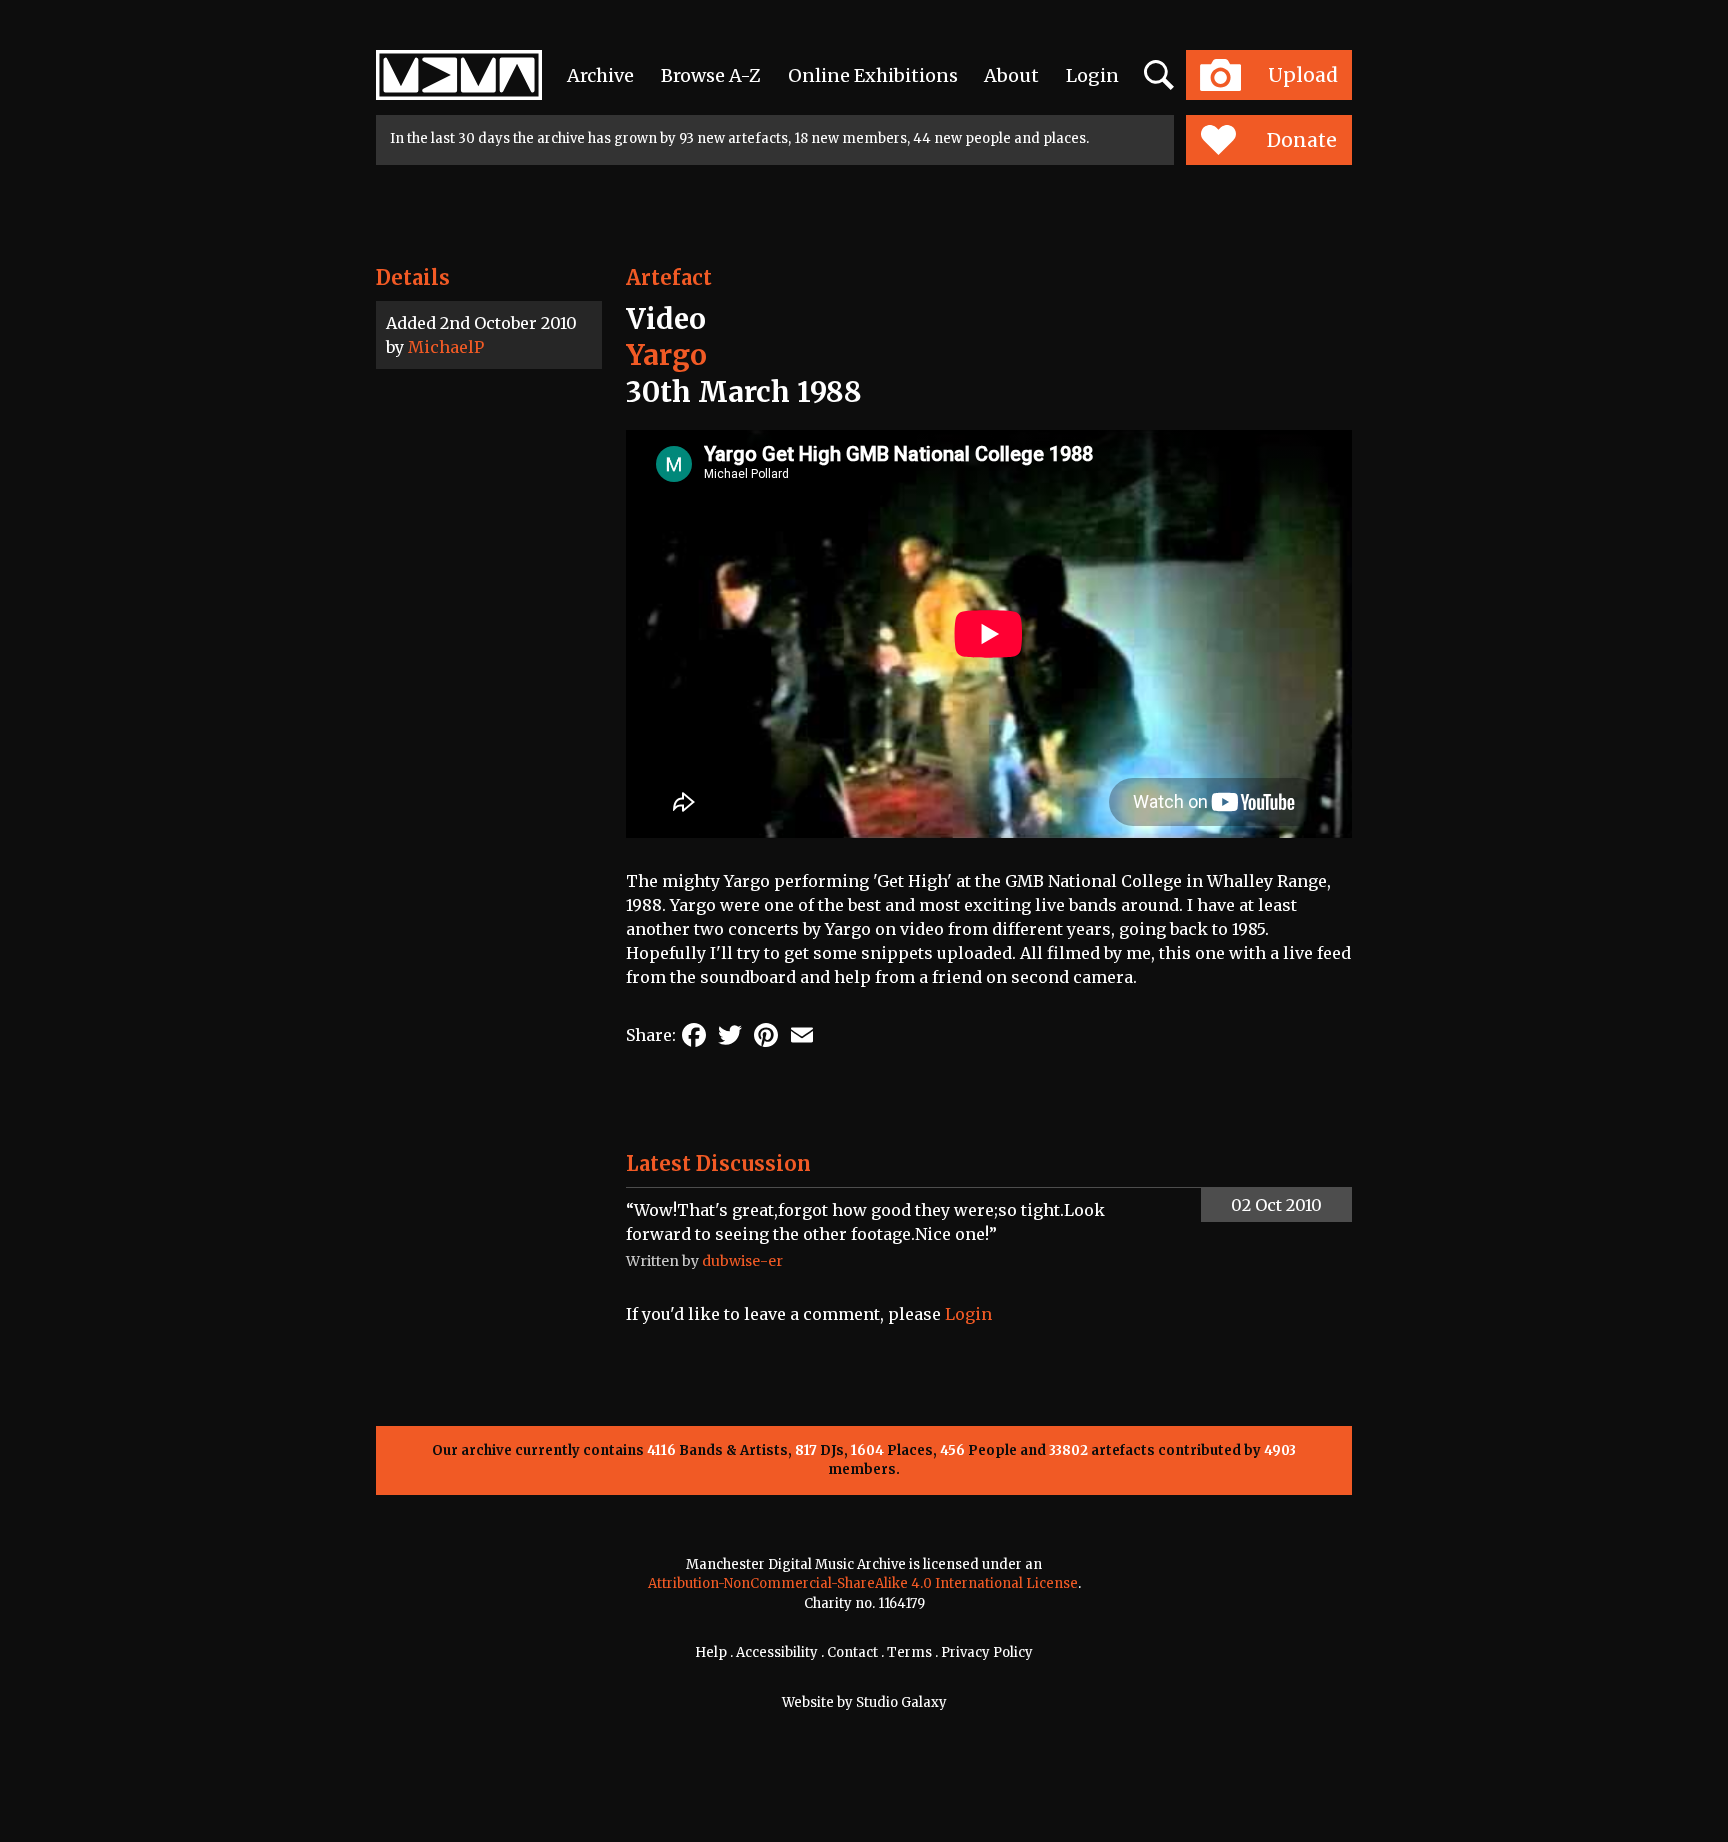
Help (711, 1652)
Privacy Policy (987, 1652)
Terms (909, 1652)
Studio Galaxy (901, 1702)
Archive (600, 75)
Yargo (666, 355)
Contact (852, 1652)
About (1011, 75)
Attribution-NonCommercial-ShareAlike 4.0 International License (863, 1583)
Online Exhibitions (873, 75)
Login (1092, 75)
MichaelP (446, 347)
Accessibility (777, 1652)
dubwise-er (742, 1261)
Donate (1302, 140)
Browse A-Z (711, 75)
